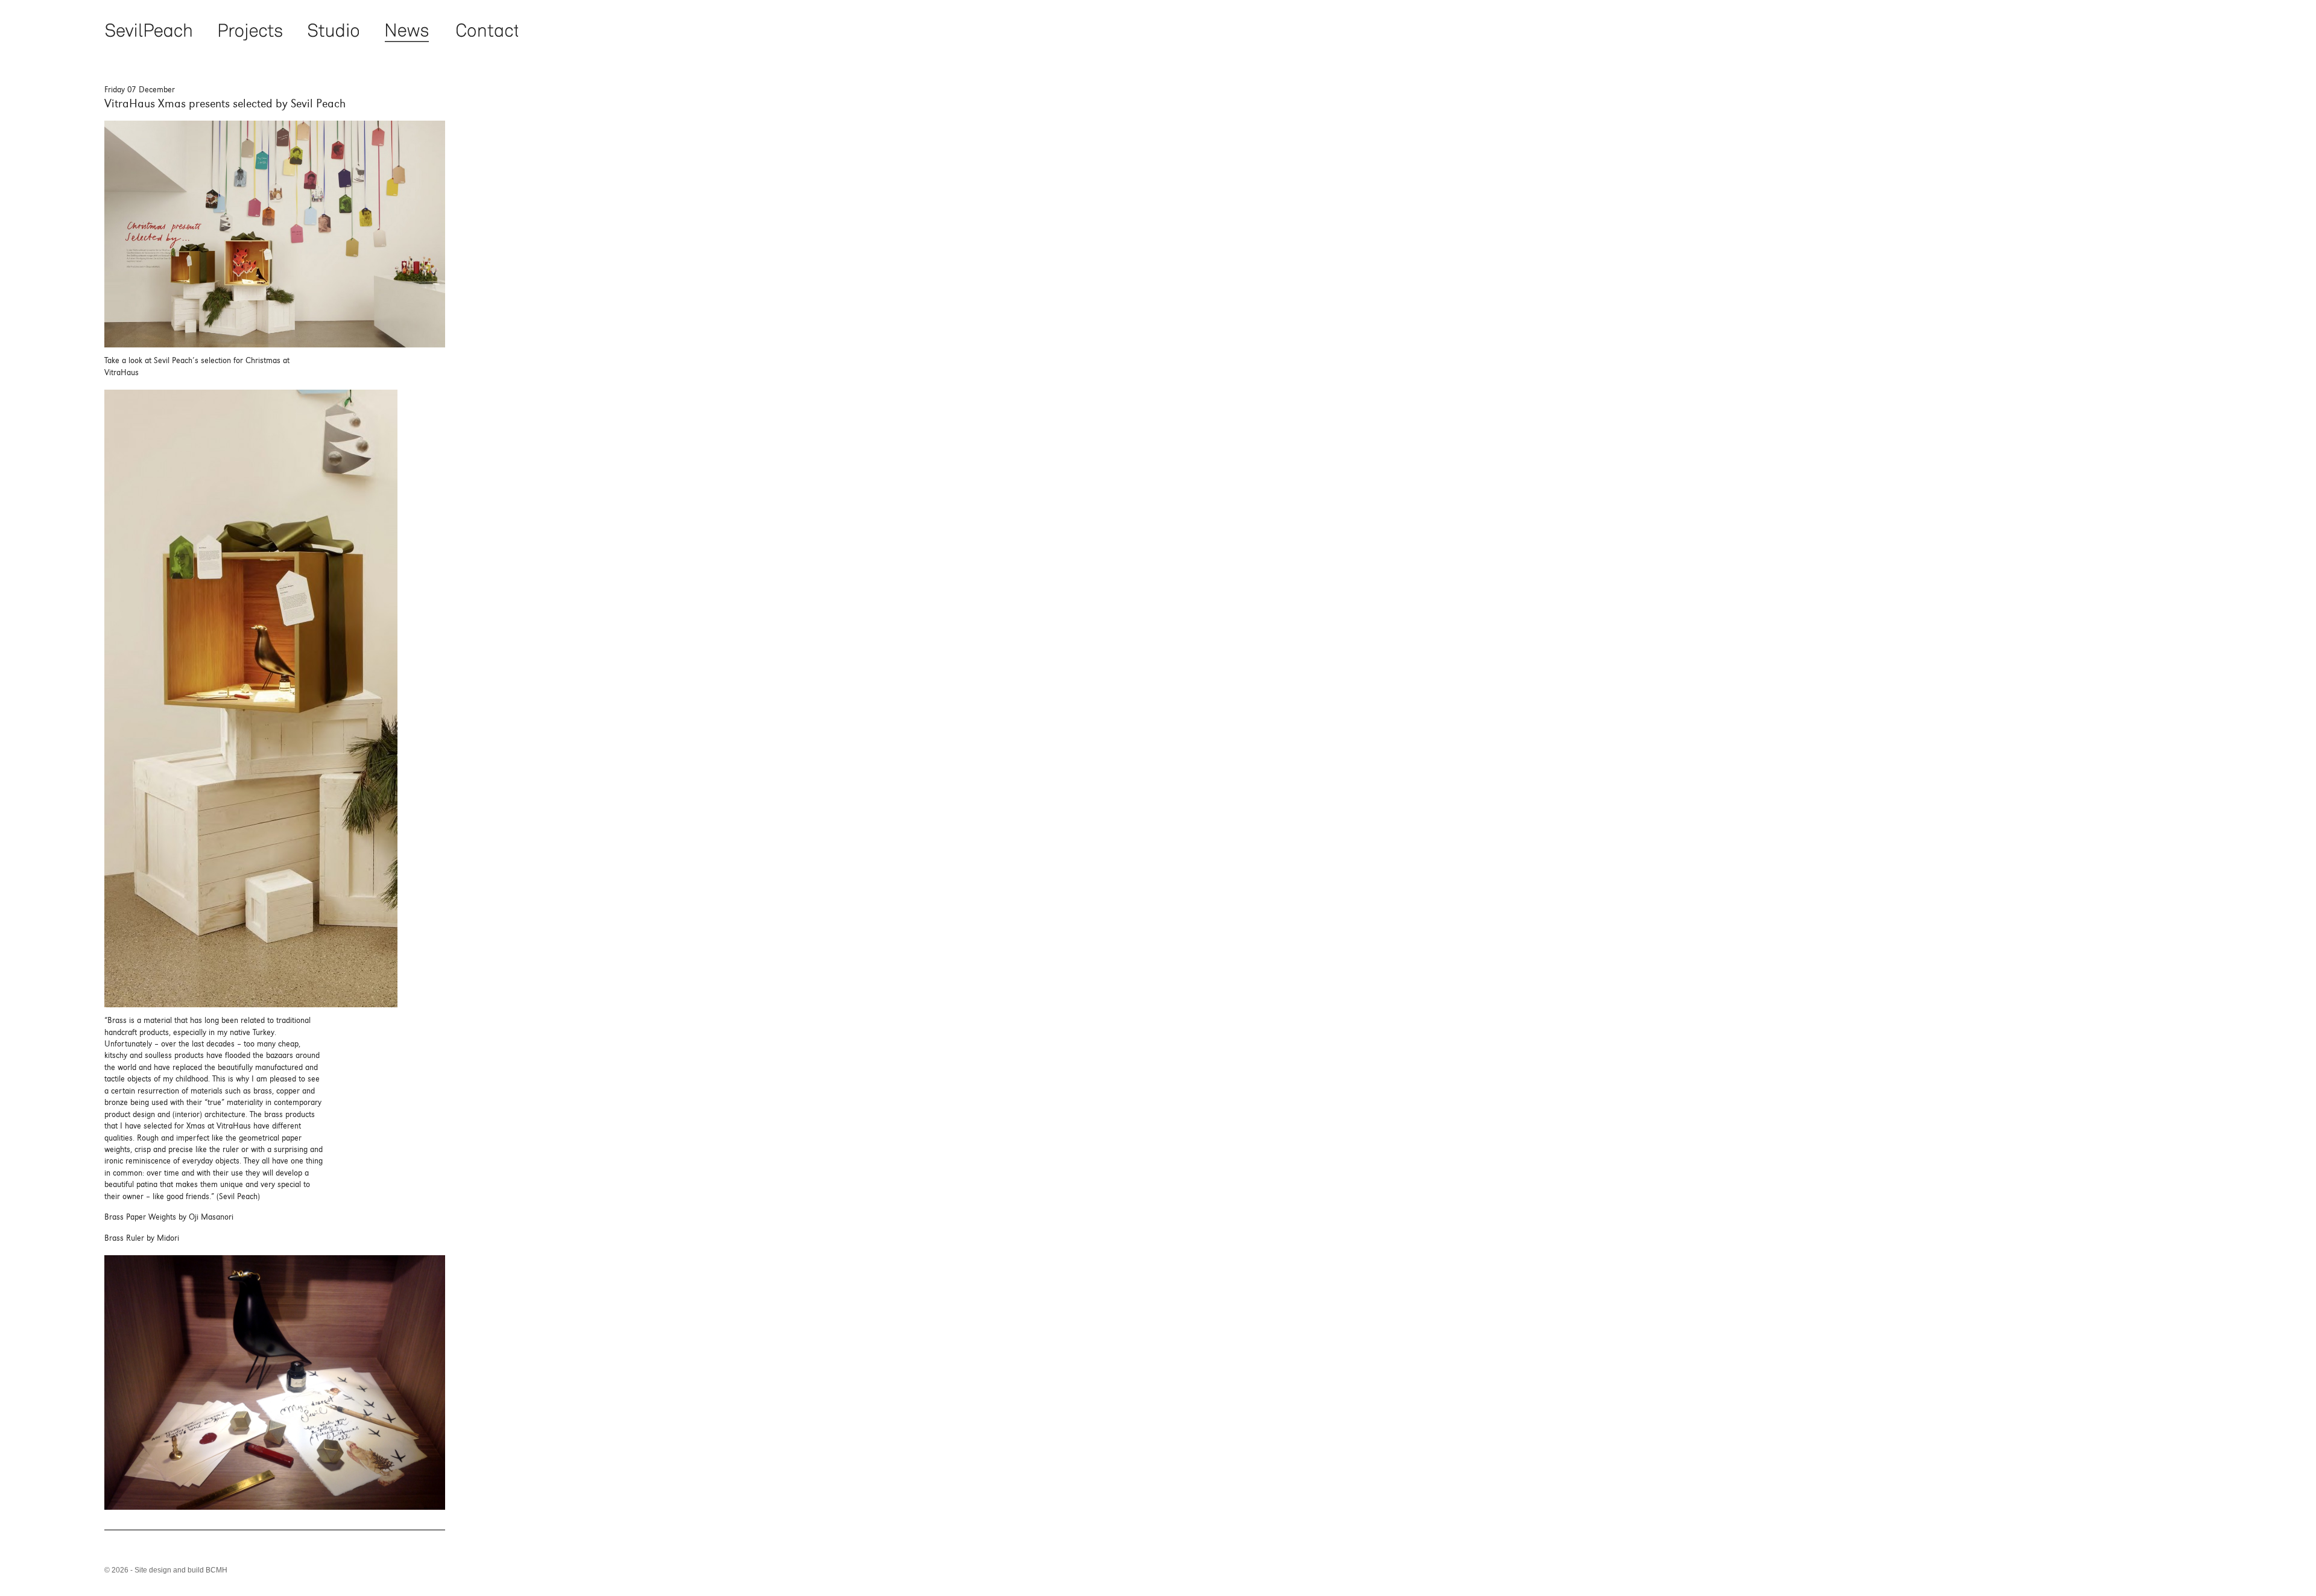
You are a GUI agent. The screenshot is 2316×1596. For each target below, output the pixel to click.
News (407, 31)
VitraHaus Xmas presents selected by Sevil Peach (225, 103)
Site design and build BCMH (181, 1570)
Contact (486, 31)
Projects (250, 31)
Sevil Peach (148, 31)
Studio (334, 31)
